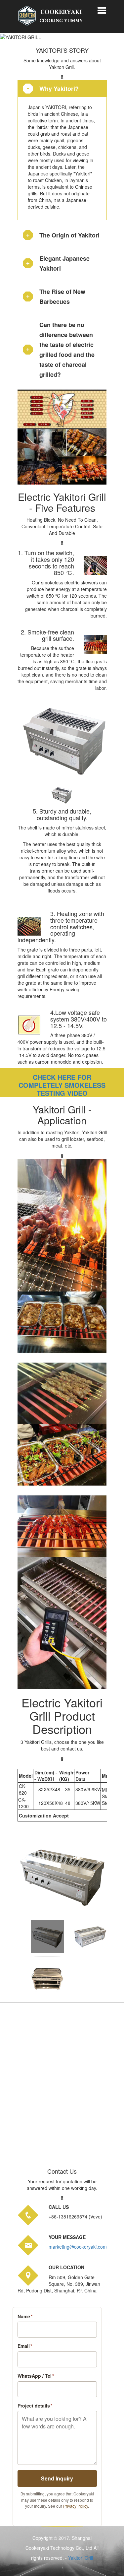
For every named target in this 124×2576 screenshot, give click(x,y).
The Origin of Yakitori (69, 235)
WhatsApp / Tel (36, 2376)
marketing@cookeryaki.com (78, 2247)
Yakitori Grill (81, 2558)
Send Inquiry (57, 2478)
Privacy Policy (76, 2506)
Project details (35, 2406)
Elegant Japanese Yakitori (64, 263)
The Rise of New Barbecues (62, 297)
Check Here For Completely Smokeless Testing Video (62, 1085)
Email (25, 2346)
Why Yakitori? (59, 89)
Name (25, 2316)
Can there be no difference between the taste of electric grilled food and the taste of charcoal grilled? (67, 350)
